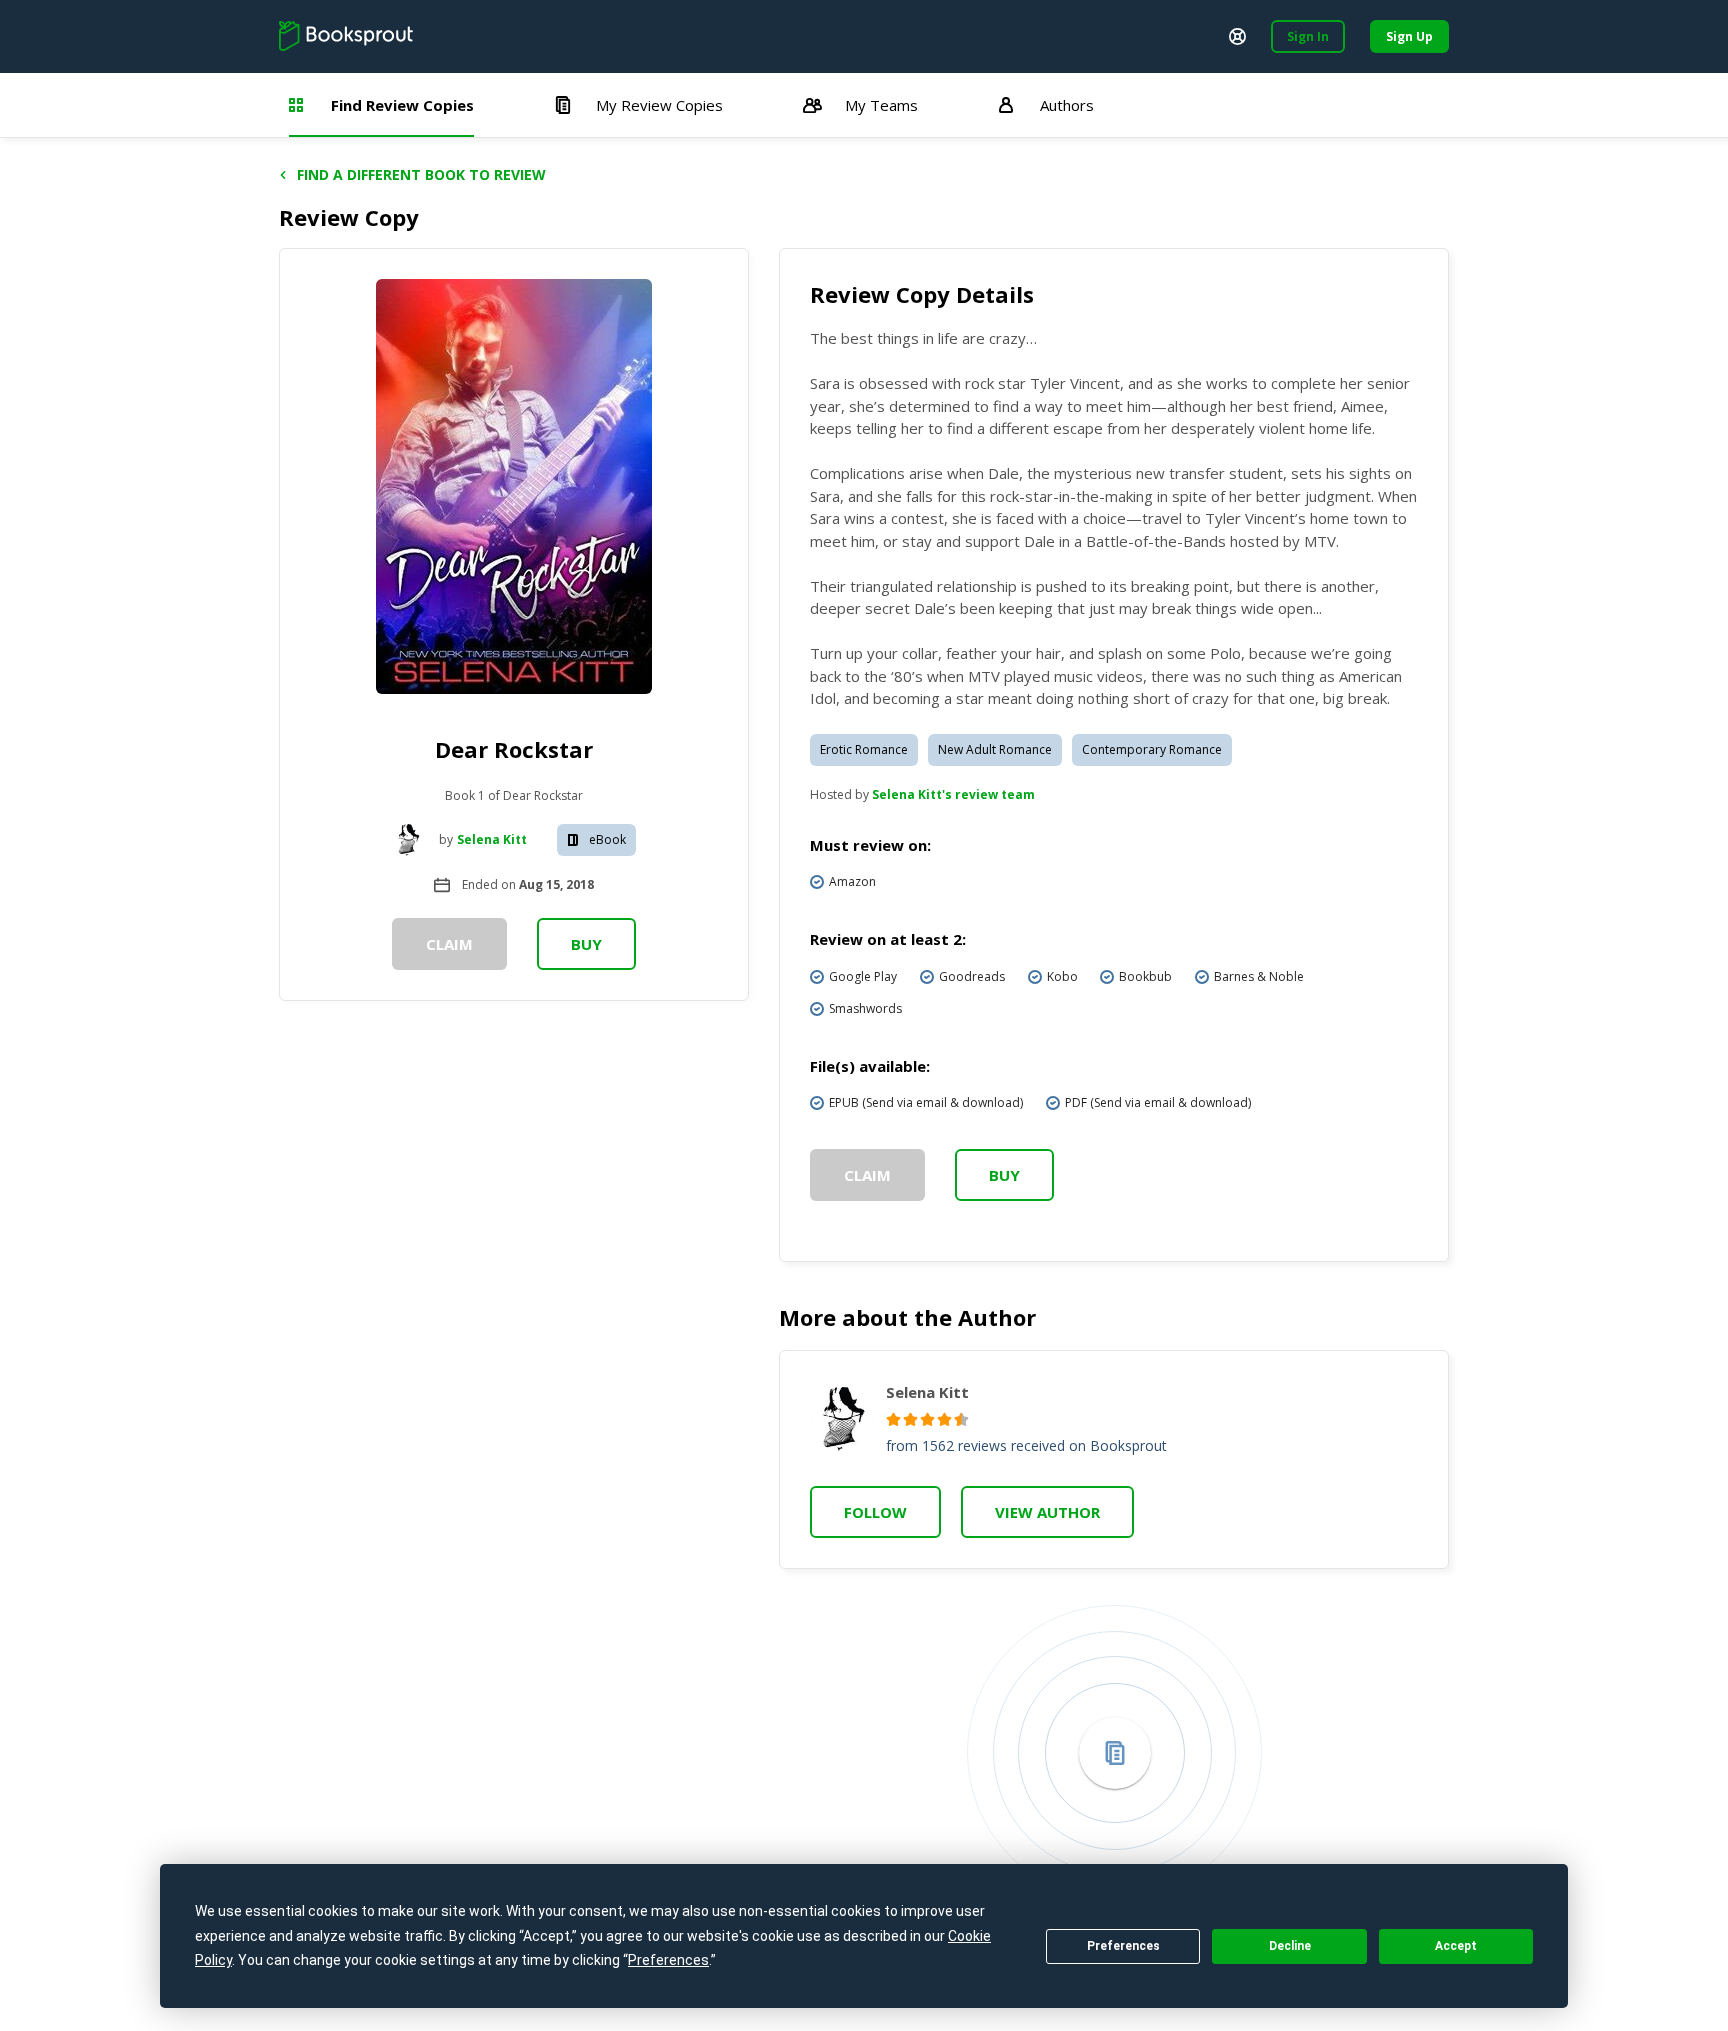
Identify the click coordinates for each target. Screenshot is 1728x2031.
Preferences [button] (668, 1960)
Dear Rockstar (514, 749)
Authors (1067, 105)
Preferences (1123, 1946)
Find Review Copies (402, 105)
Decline (1290, 1946)
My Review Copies (659, 105)
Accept (1456, 1946)
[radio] (893, 1419)
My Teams (881, 105)
